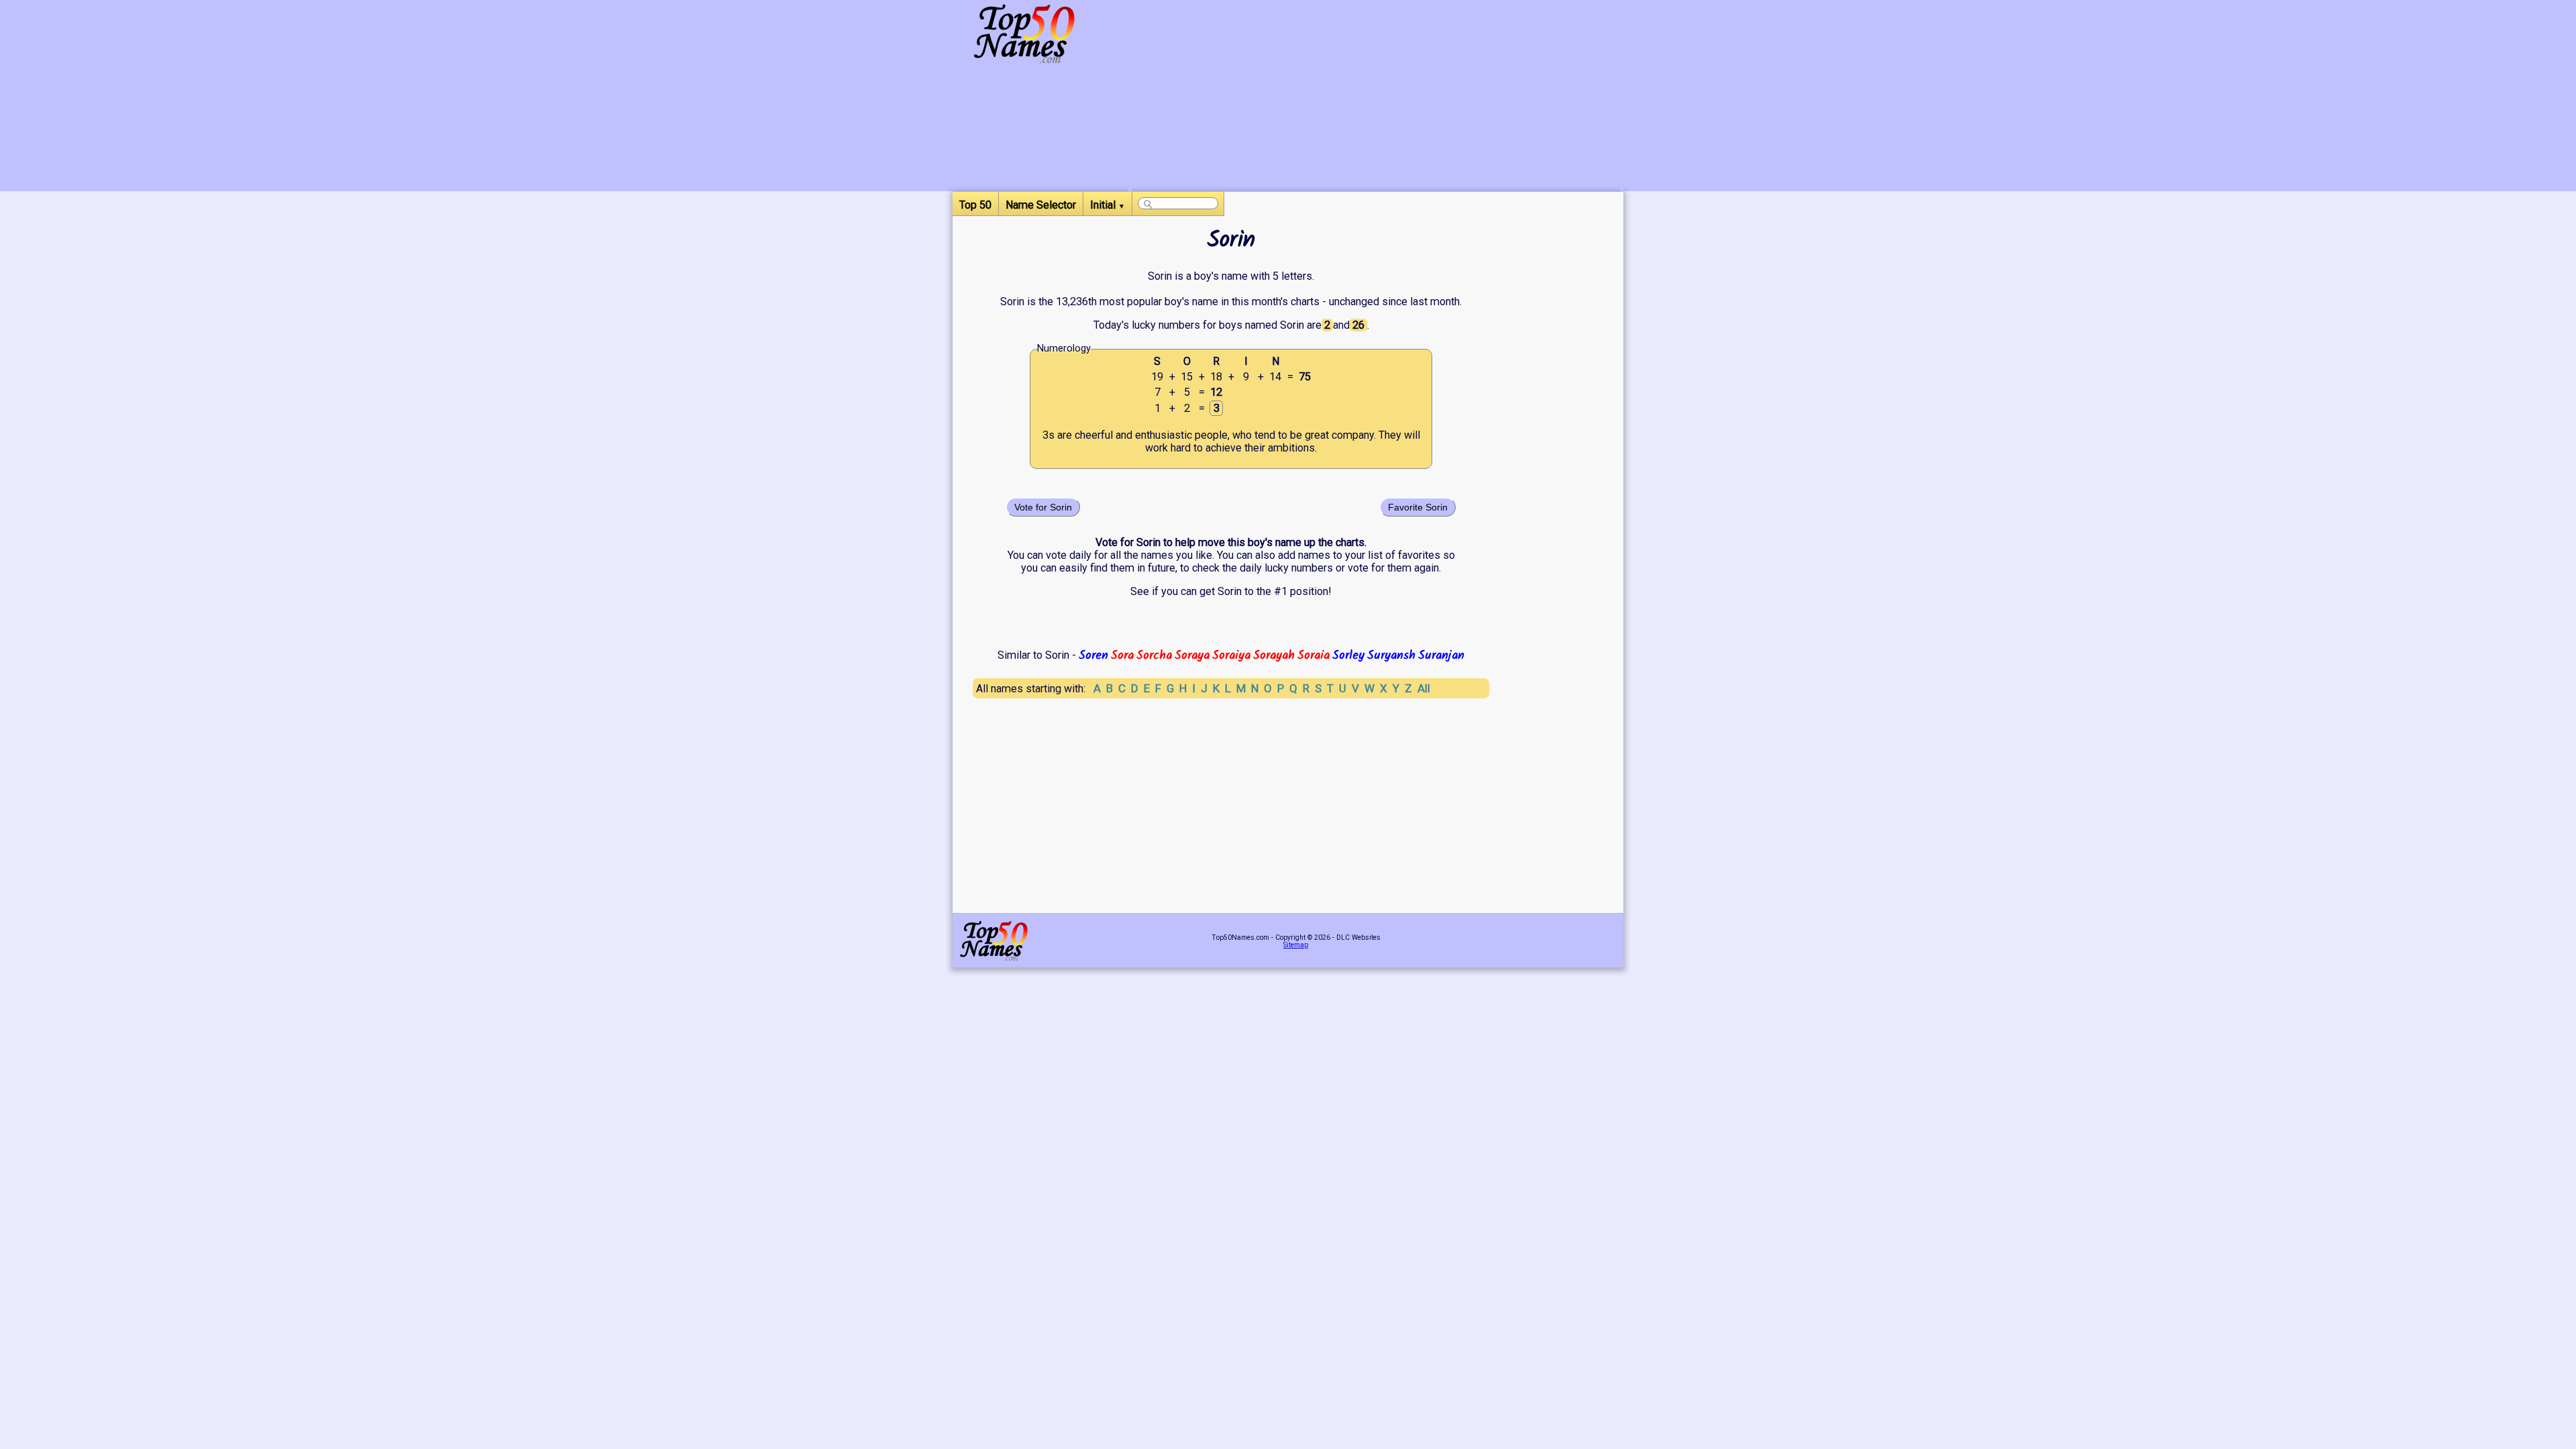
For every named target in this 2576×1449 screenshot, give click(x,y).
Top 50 (975, 205)
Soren (1093, 655)
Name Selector (1041, 205)
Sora (1122, 655)
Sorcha (1154, 655)
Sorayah (1274, 655)
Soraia (1313, 655)
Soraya (1192, 655)
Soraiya (1231, 655)
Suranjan (1441, 655)
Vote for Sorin (1043, 507)
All (1424, 688)
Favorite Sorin (1418, 507)
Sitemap (1296, 945)
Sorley (1348, 655)
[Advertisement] (1376, 97)
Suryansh (1391, 655)
